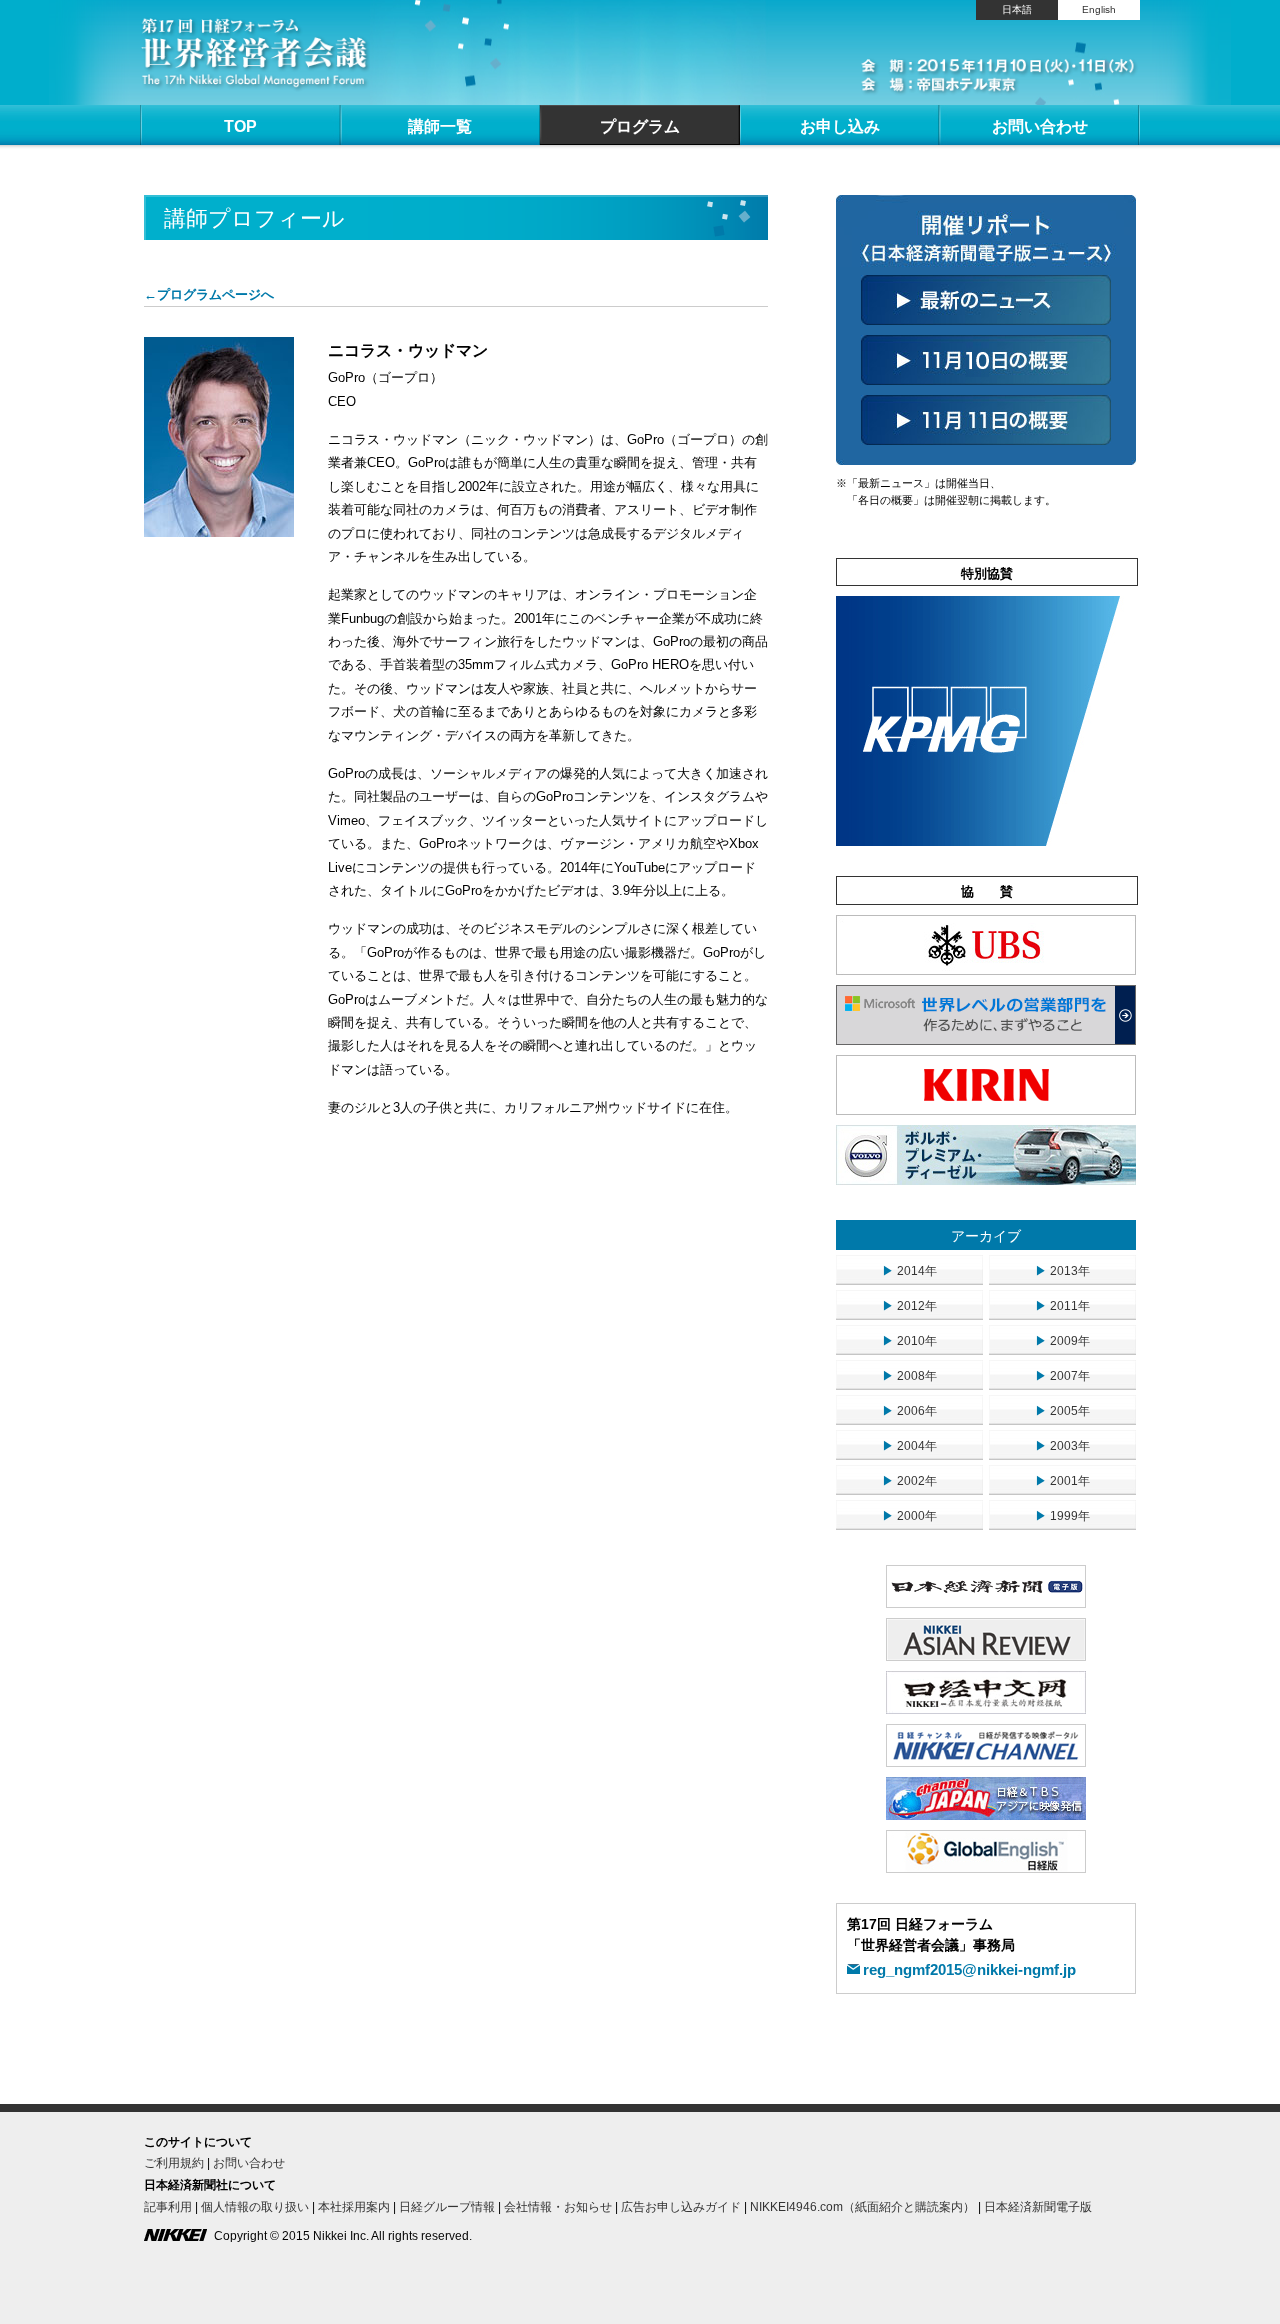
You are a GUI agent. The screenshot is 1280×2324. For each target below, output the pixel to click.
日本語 (1017, 9)
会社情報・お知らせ (558, 2207)
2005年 (1062, 1411)
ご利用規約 (174, 2163)
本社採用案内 (354, 2207)
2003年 (1062, 1446)
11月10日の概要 (986, 360)
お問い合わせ (1040, 126)
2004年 (909, 1446)
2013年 (1062, 1271)
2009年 (1062, 1341)
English (1099, 9)
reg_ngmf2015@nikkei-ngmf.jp (969, 1969)
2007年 (1062, 1376)
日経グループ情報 (447, 2207)
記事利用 (168, 2207)
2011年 (1062, 1306)
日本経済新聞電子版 (1038, 2207)
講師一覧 (440, 126)
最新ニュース (986, 300)
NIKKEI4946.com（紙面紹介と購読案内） (862, 2207)
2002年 (909, 1481)
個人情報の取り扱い (255, 2207)
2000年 (909, 1516)
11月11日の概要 (986, 420)
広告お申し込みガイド (681, 2207)
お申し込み (840, 126)
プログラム (640, 126)
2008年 (909, 1376)
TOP (240, 126)
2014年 (909, 1271)
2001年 (1062, 1481)
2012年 (909, 1306)
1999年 (1062, 1516)
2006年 (909, 1411)
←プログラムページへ (209, 294)
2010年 (909, 1341)
